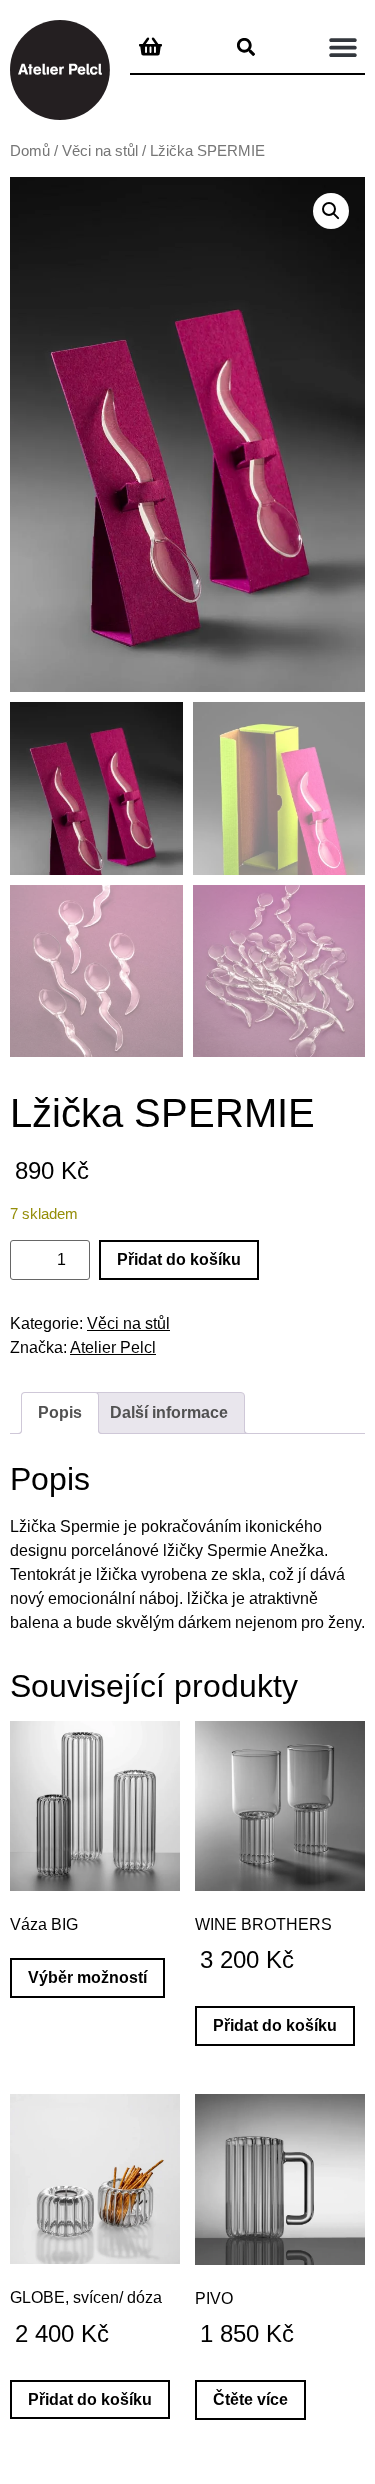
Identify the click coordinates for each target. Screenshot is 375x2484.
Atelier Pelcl (113, 1347)
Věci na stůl (100, 151)
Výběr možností (87, 1977)
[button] (342, 46)
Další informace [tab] (169, 1412)
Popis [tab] (60, 1412)
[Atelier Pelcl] (60, 70)
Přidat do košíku (179, 1259)
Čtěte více (250, 2399)
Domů (30, 151)
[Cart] (150, 45)
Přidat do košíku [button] (275, 2025)
